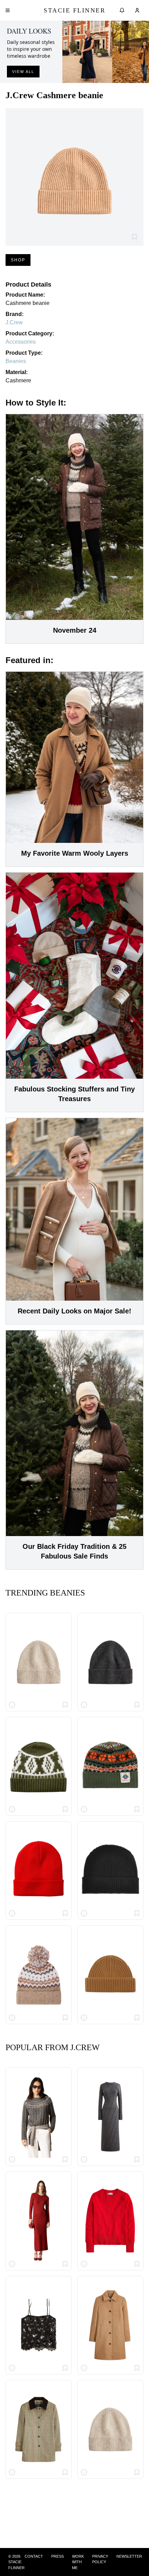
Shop (18, 260)
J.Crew (14, 322)
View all (23, 72)
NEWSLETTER (129, 2556)
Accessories (21, 342)
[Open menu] (8, 10)
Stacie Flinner (74, 10)
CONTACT (34, 2556)
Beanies (16, 361)
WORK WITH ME (78, 2562)
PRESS (58, 2556)
